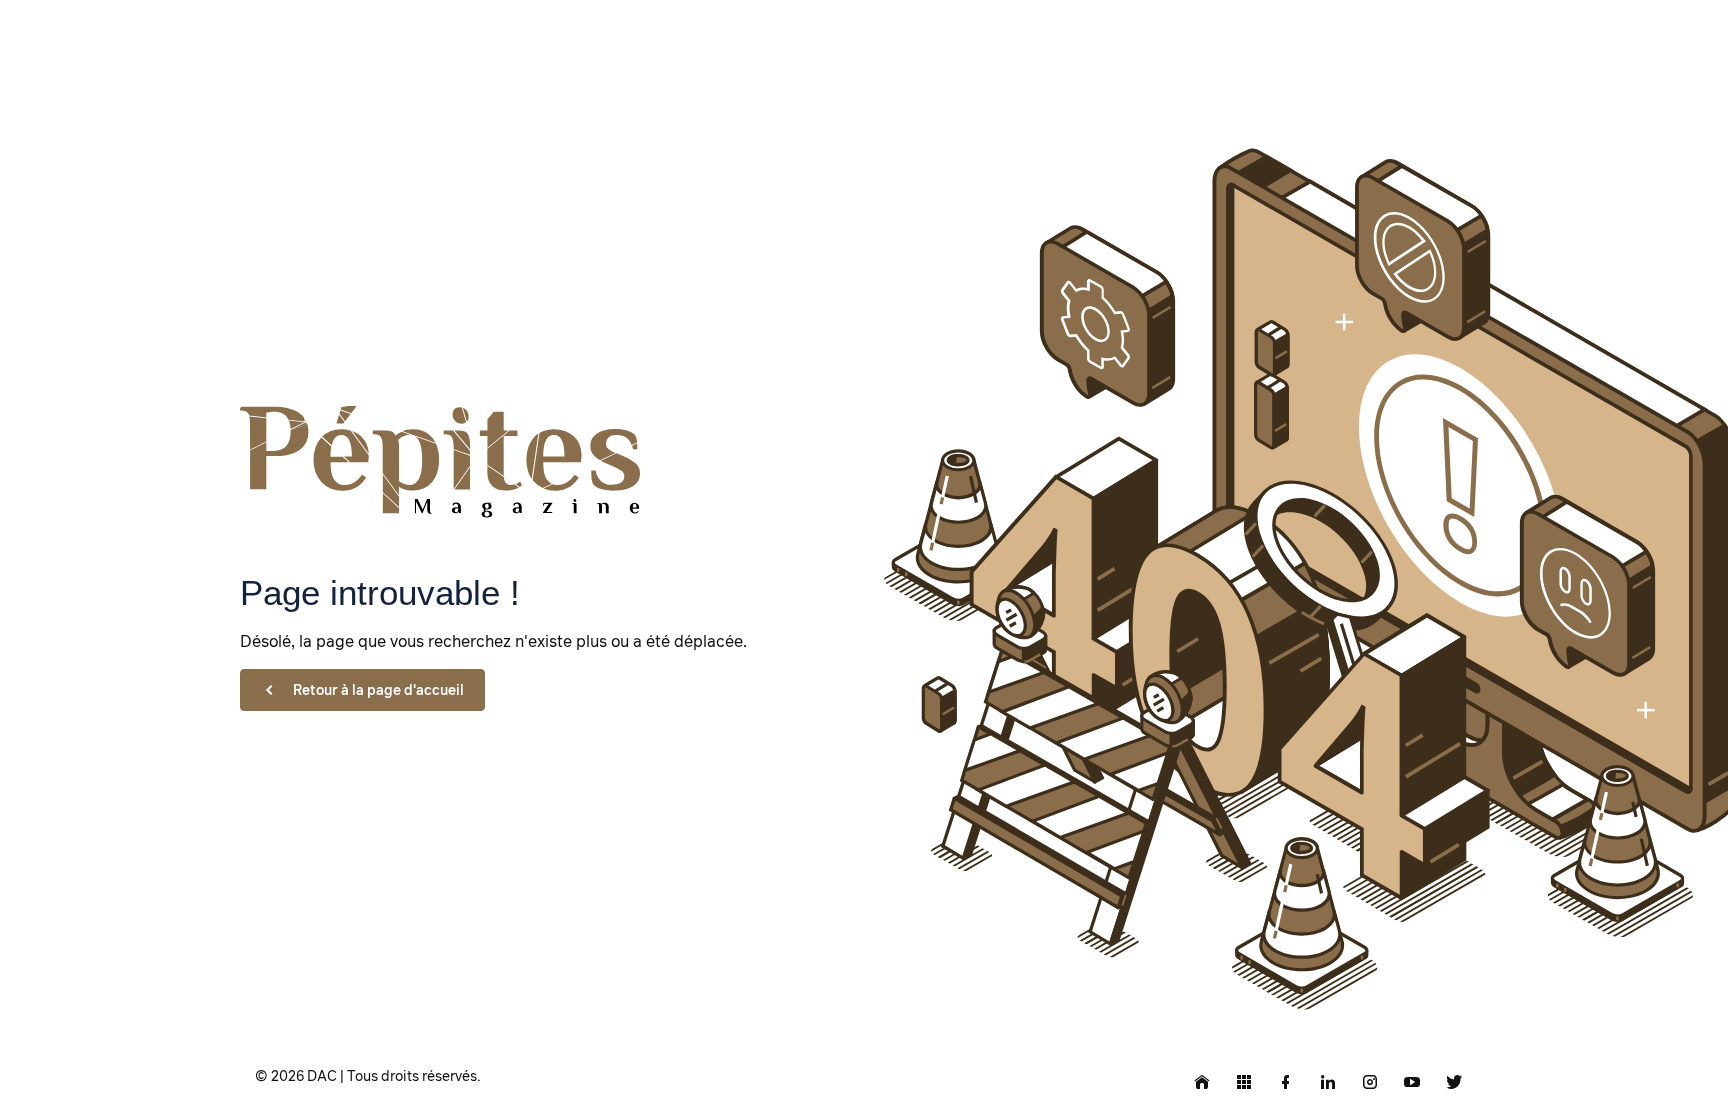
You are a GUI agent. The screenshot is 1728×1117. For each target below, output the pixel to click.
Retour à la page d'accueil (378, 689)
